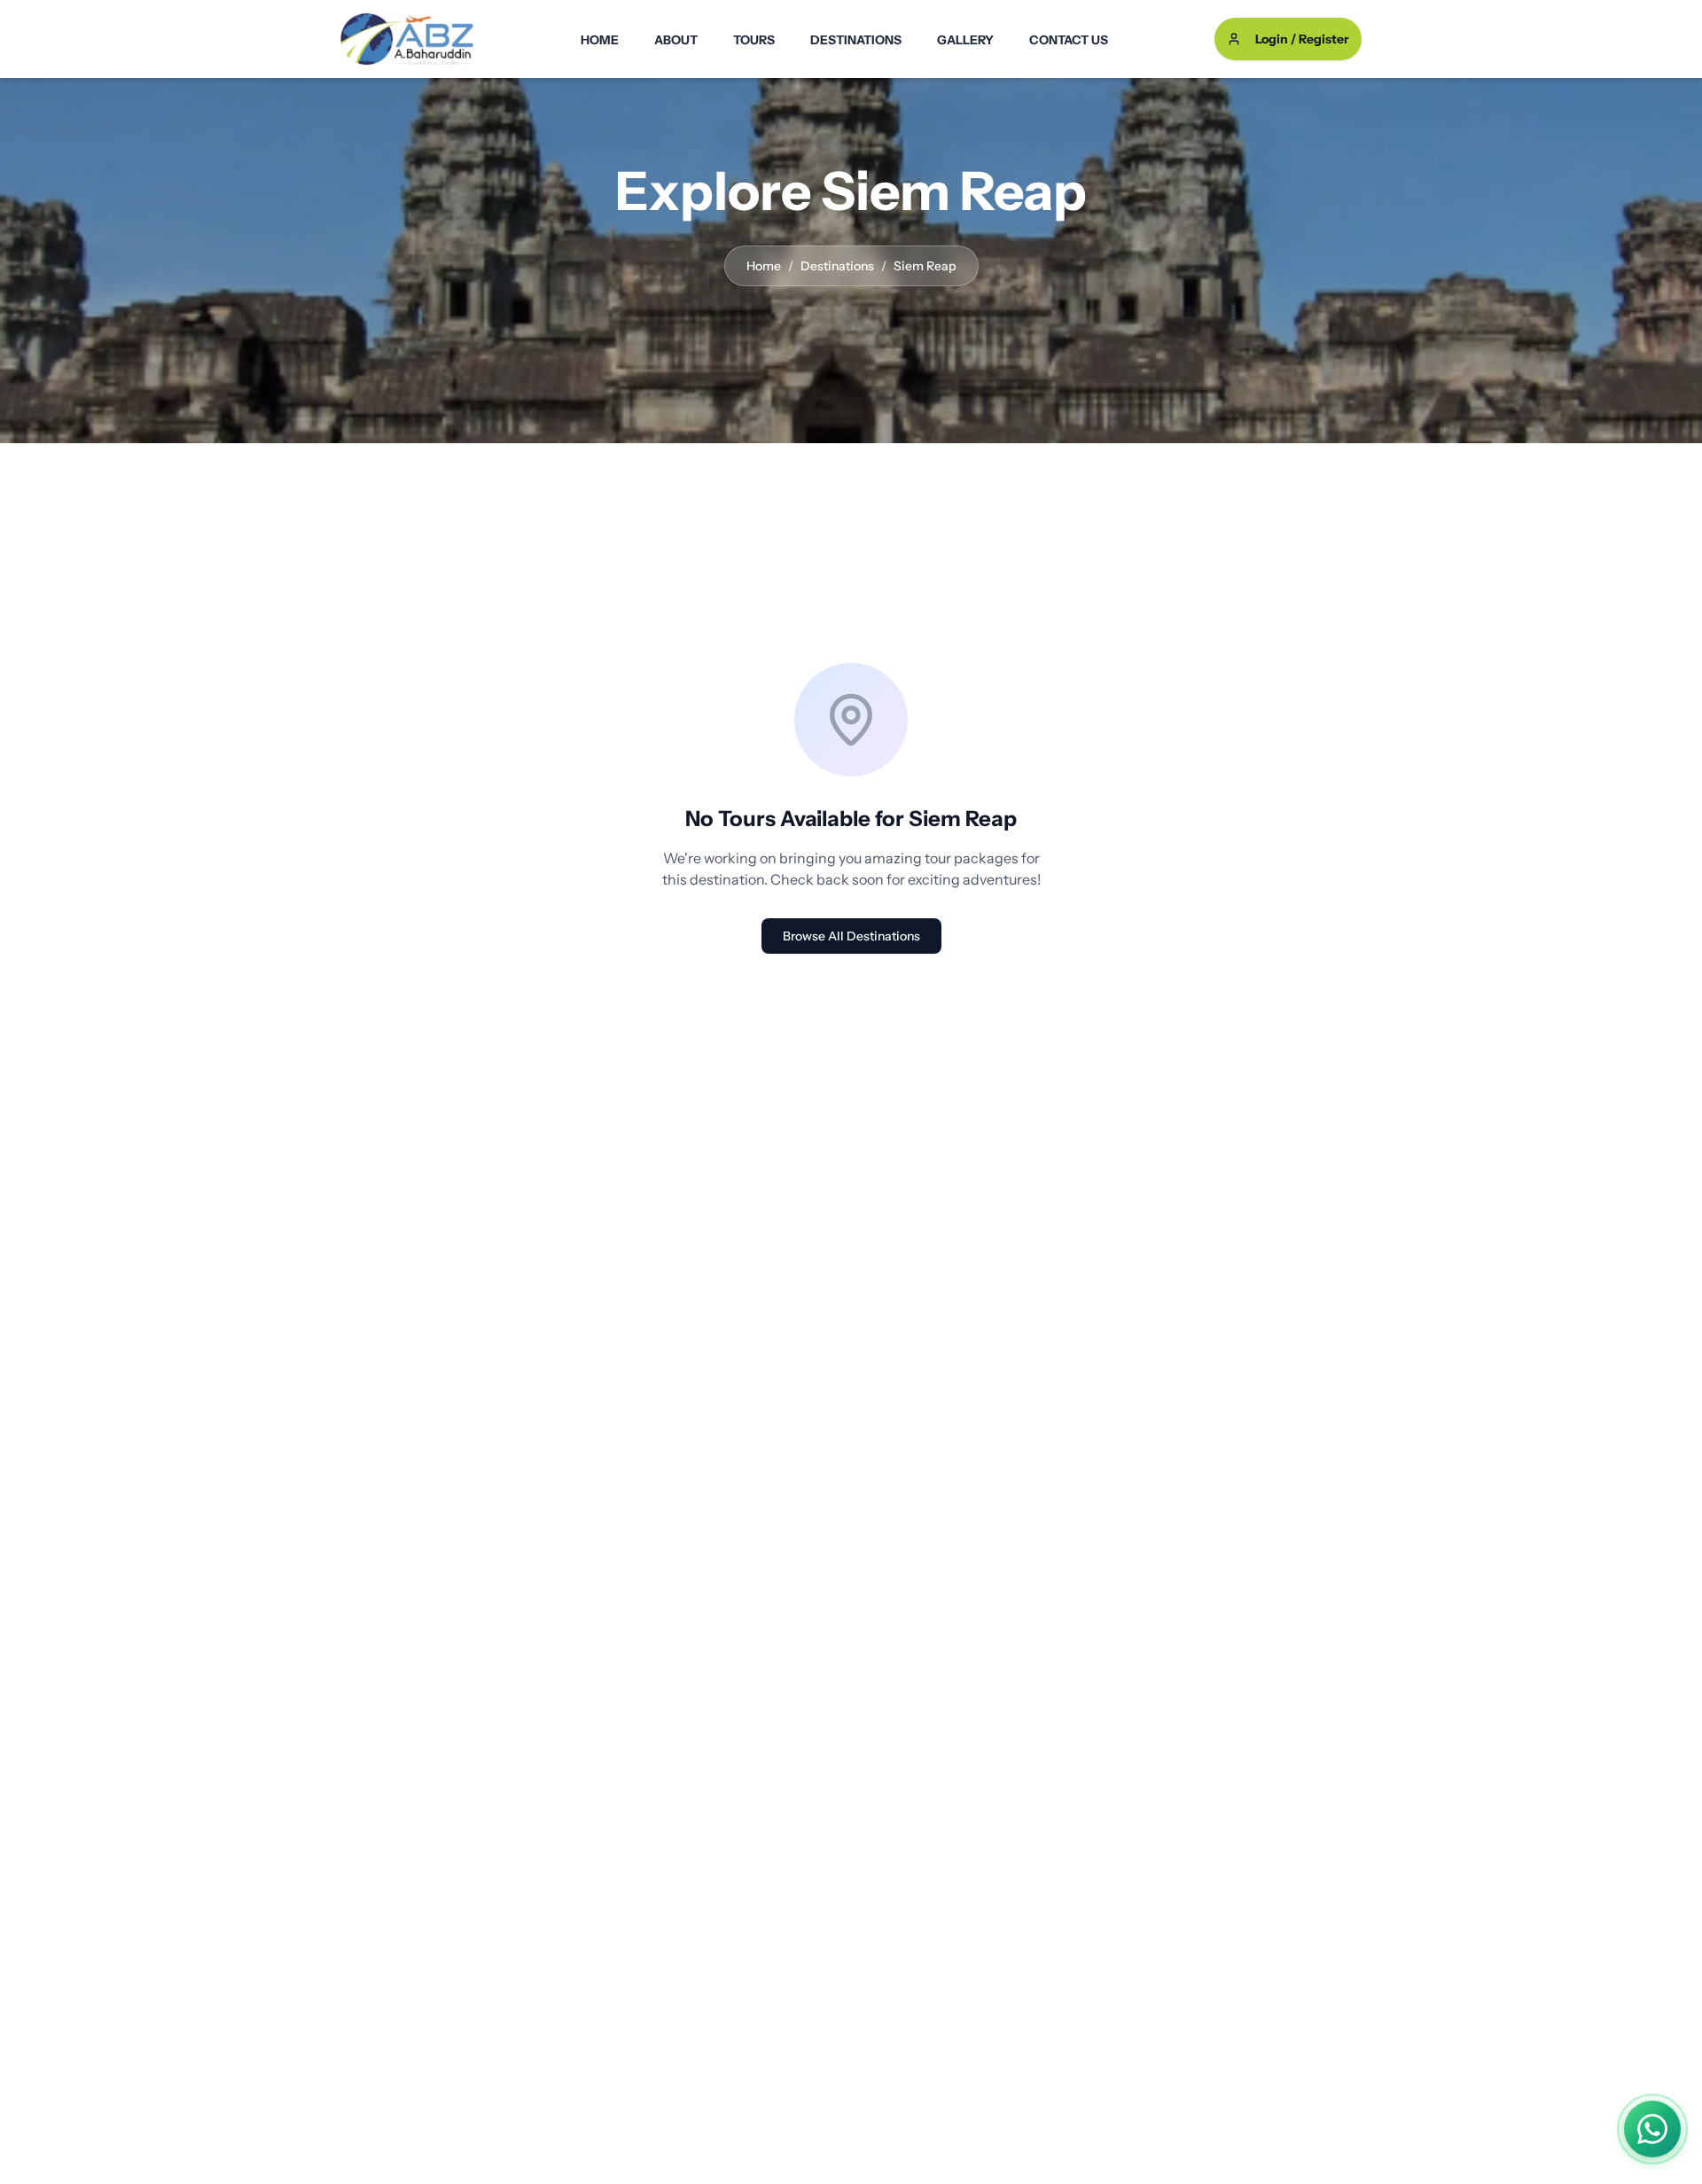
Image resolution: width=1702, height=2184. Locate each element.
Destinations (837, 266)
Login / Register (1302, 39)
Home (764, 266)
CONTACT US (1069, 40)
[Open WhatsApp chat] (1652, 2129)
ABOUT (676, 40)
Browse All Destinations (851, 936)
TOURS (754, 40)
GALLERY (965, 40)
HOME (600, 40)
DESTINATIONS (856, 40)
